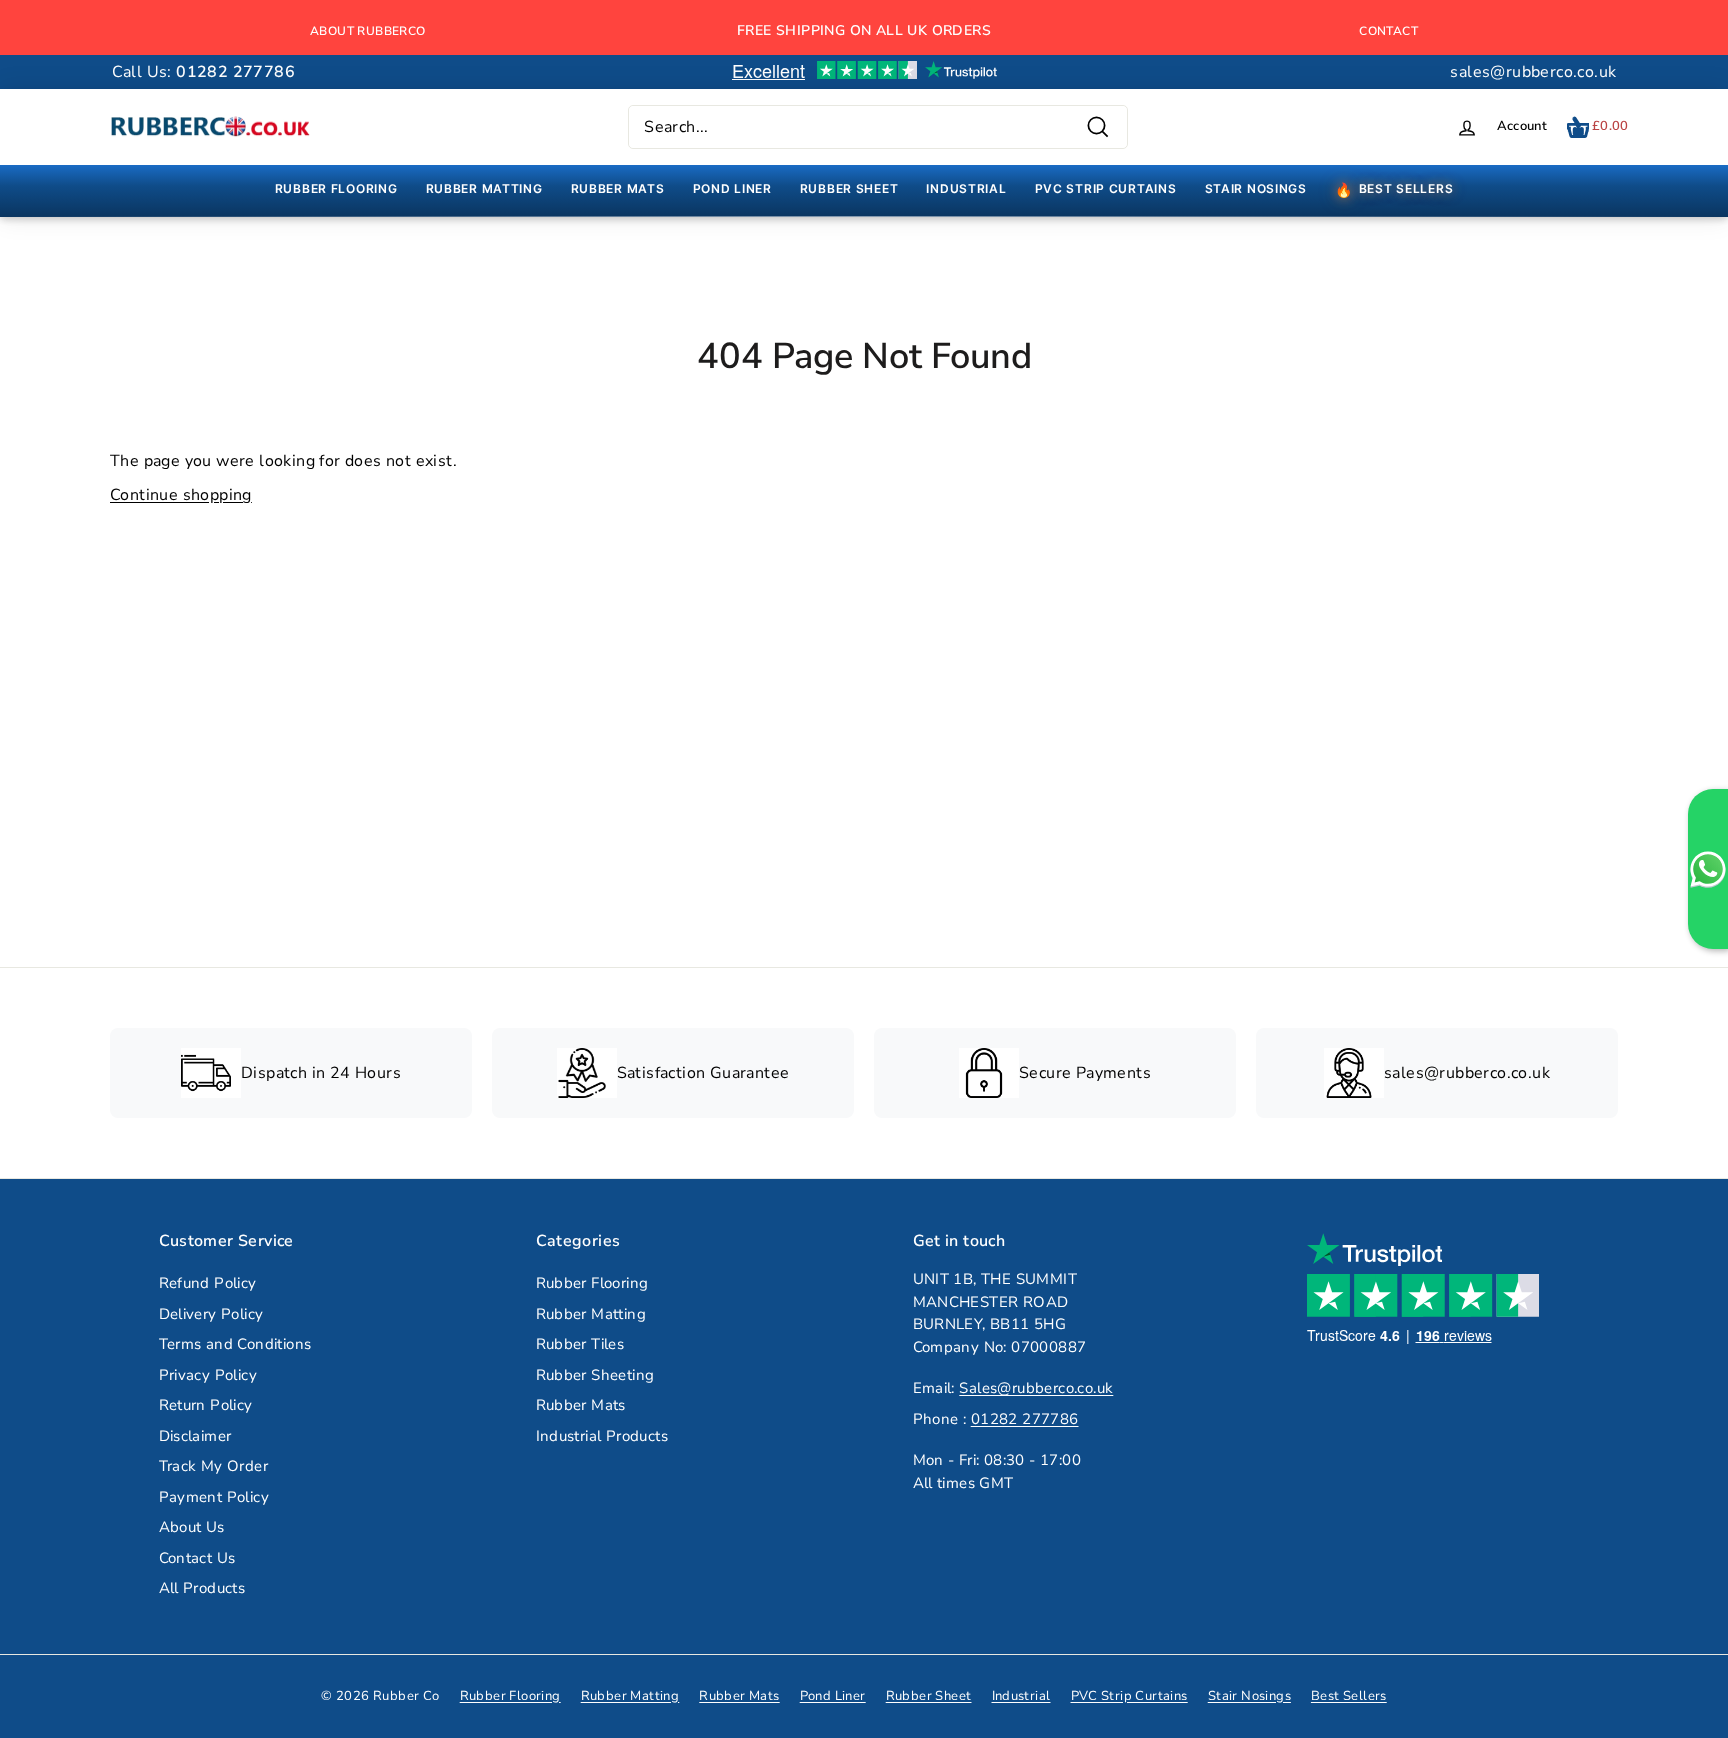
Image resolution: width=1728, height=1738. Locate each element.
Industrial (1021, 1696)
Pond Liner (833, 1696)
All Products (202, 1588)
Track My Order (214, 1466)
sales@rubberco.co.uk (1533, 72)
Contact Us (197, 1558)
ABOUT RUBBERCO (368, 31)
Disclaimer (195, 1436)
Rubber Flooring (592, 1283)
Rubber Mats (581, 1405)
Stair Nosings (1249, 1696)
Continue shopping (181, 495)
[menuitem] (336, 189)
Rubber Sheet (929, 1696)
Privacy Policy (208, 1375)
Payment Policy (214, 1497)
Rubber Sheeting (595, 1375)
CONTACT (1388, 31)
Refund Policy (208, 1283)
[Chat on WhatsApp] (1708, 869)
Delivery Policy (211, 1314)
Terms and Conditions (235, 1344)
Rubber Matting (591, 1314)
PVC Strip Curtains (1129, 1696)
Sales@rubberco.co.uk (1036, 1388)
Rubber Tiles (580, 1344)
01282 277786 (1025, 1419)
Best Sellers (1349, 1696)
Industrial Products (602, 1436)
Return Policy (206, 1405)
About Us (192, 1527)
